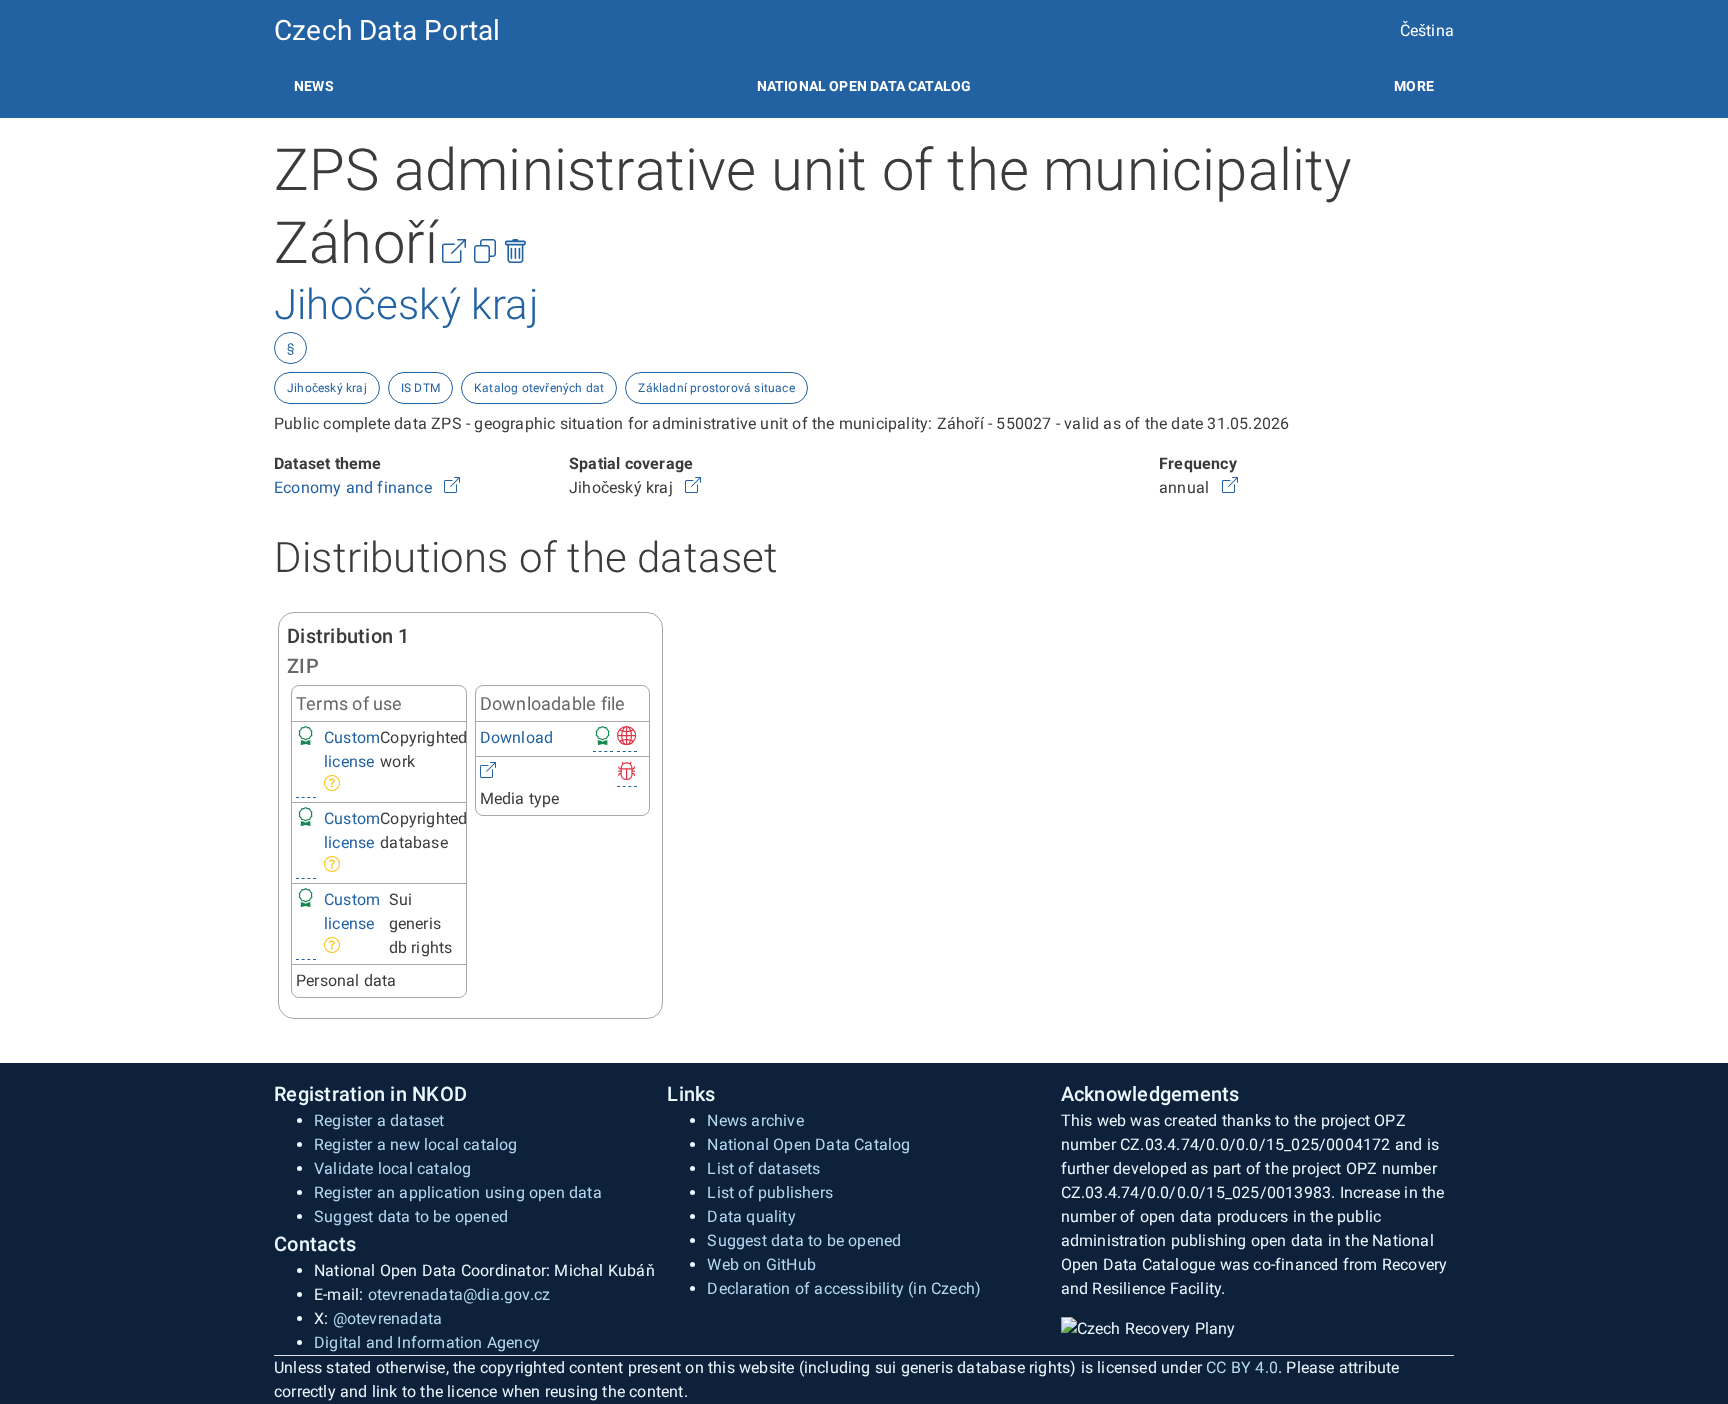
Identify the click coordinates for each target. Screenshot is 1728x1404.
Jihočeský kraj (327, 388)
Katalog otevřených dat (539, 388)
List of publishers (770, 1192)
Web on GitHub (761, 1264)
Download (517, 737)
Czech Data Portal (387, 30)
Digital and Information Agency (427, 1342)
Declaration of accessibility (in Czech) (844, 1288)
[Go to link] (452, 487)
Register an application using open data (458, 1192)
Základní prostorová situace (716, 388)
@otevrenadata (388, 1318)
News (314, 86)
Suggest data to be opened (411, 1216)
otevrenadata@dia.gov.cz (459, 1294)
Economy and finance (355, 487)
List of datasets (763, 1168)
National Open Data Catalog (808, 1144)
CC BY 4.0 (1242, 1367)
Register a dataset (379, 1120)
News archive (755, 1120)
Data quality (751, 1216)
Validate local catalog (392, 1168)
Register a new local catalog (416, 1144)
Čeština (1427, 30)
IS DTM (420, 388)
